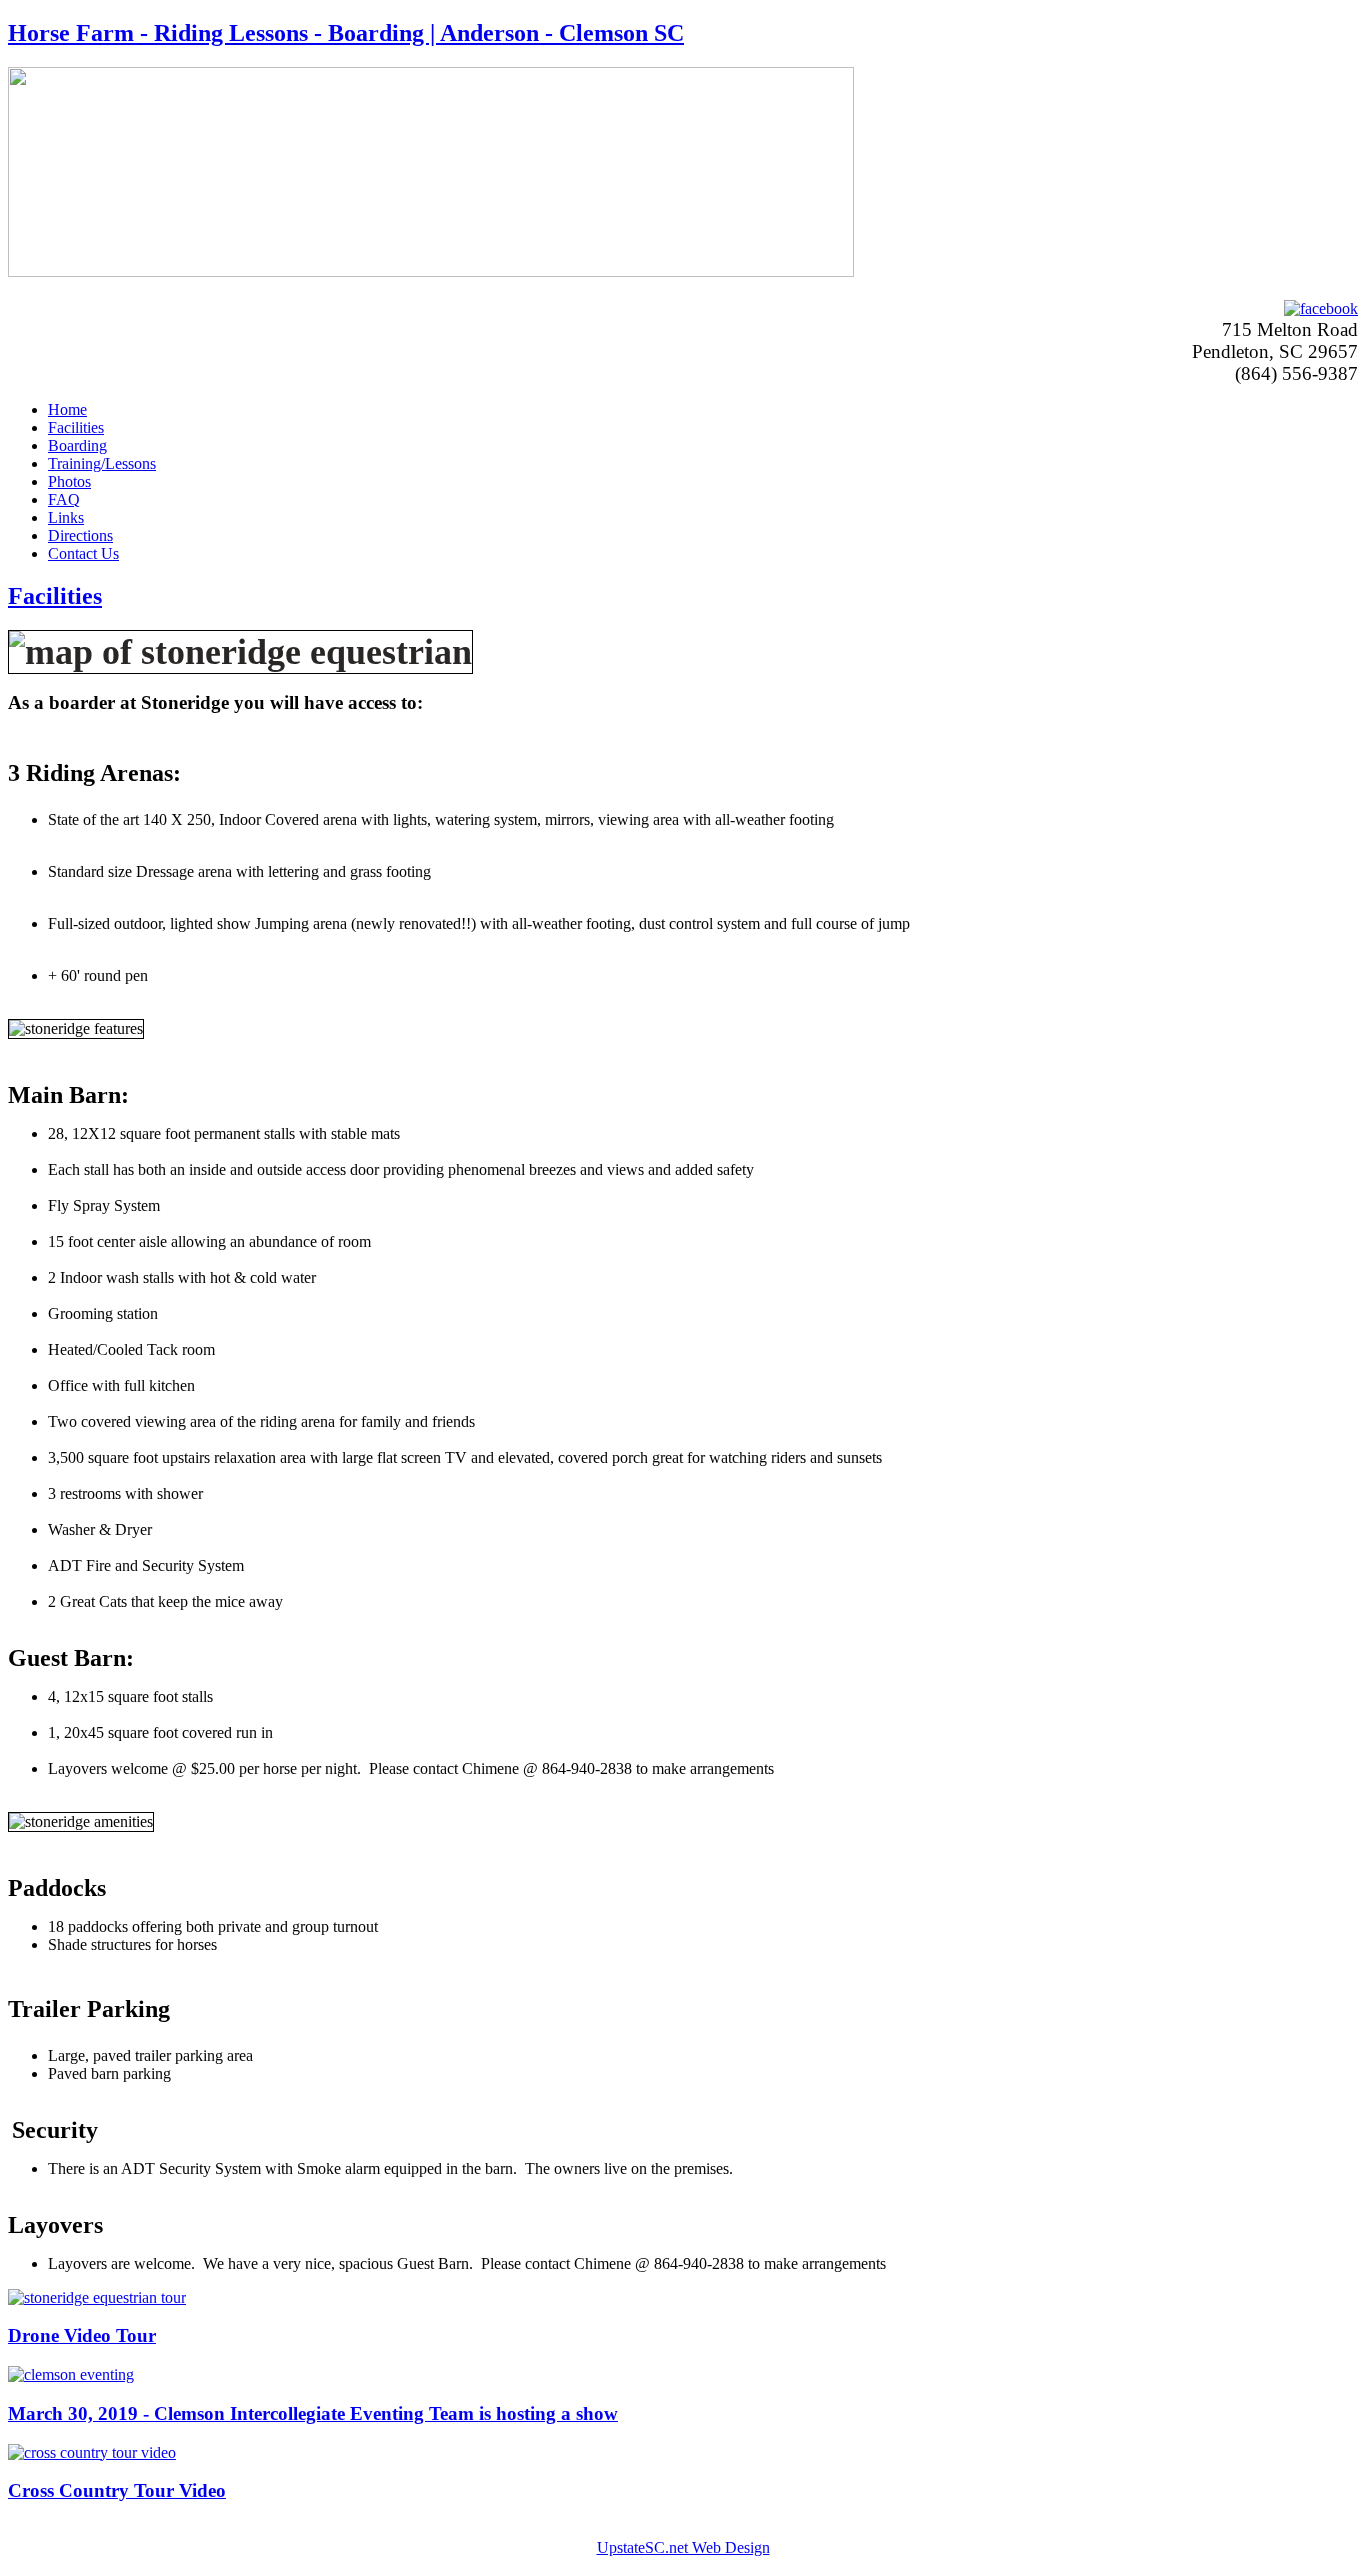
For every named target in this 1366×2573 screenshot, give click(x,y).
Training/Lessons (102, 463)
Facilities (76, 427)
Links (66, 517)
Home (67, 409)
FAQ (64, 499)
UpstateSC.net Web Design (683, 2547)
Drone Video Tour (82, 2335)
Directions (80, 535)
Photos (69, 481)
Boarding (77, 445)
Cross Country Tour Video (117, 2490)
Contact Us (83, 553)
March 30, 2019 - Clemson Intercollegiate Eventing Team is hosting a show (313, 2413)
